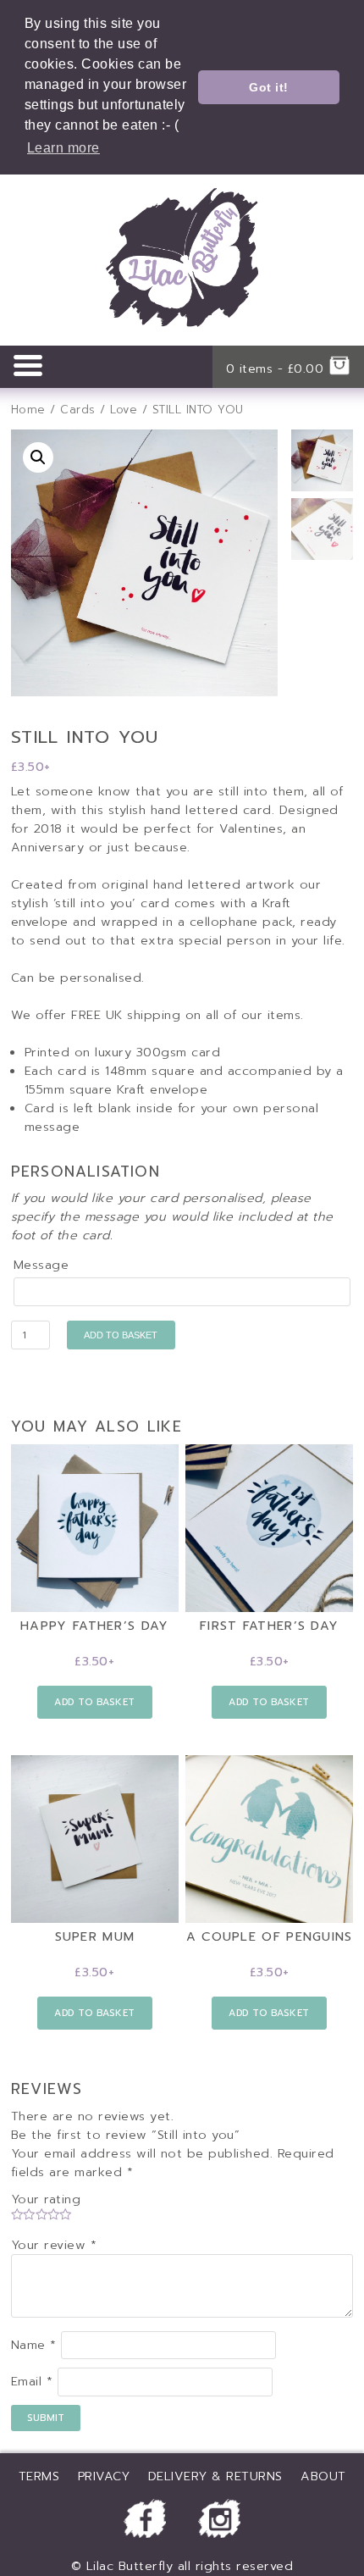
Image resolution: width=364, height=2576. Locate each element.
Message (41, 1265)
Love (124, 410)
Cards (78, 410)
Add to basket (121, 1335)
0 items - (275, 368)
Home (28, 410)
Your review (54, 2245)
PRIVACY (104, 2476)
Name (34, 2345)
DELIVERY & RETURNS (215, 2476)
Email (32, 2382)
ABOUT (323, 2476)
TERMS (39, 2476)
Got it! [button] (269, 87)
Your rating (46, 2199)
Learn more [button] (63, 148)
